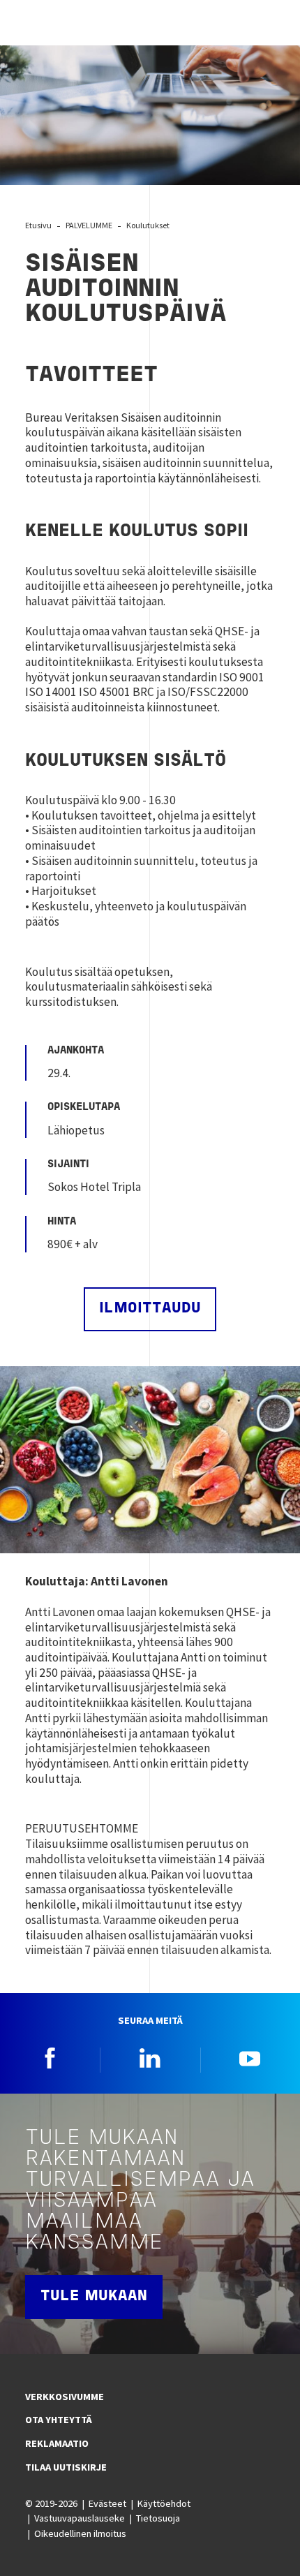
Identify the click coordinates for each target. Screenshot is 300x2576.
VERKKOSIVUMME (65, 2397)
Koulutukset (148, 225)
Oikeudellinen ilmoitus (80, 2533)
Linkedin (150, 2058)
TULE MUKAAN (94, 2296)
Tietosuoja (158, 2518)
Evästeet (107, 2503)
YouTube (250, 2058)
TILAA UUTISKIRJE (66, 2467)
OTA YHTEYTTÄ (59, 2420)
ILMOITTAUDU (150, 1309)
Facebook (50, 2058)
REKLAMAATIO (57, 2443)
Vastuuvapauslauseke (80, 2518)
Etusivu (38, 225)
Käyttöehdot (164, 2503)
